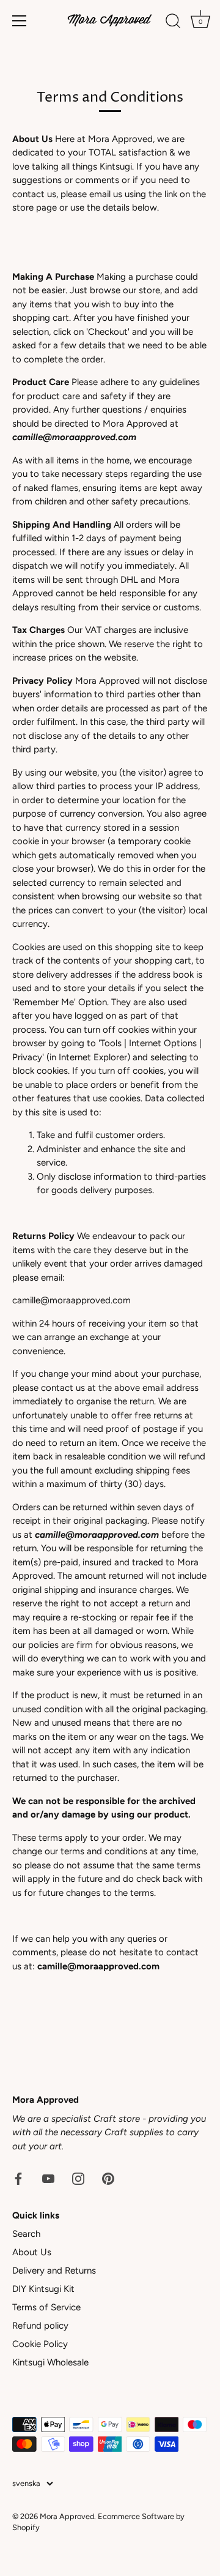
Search (26, 2234)
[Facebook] (18, 2178)
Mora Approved (67, 2516)
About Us (32, 2252)
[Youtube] (48, 2178)
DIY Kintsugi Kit (43, 2289)
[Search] (173, 23)
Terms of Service (46, 2307)
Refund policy (40, 2326)
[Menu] (20, 21)
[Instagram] (78, 2178)
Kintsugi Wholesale (50, 2362)
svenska (26, 2483)
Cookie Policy (40, 2344)
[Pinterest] (108, 2178)
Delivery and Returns (54, 2271)
